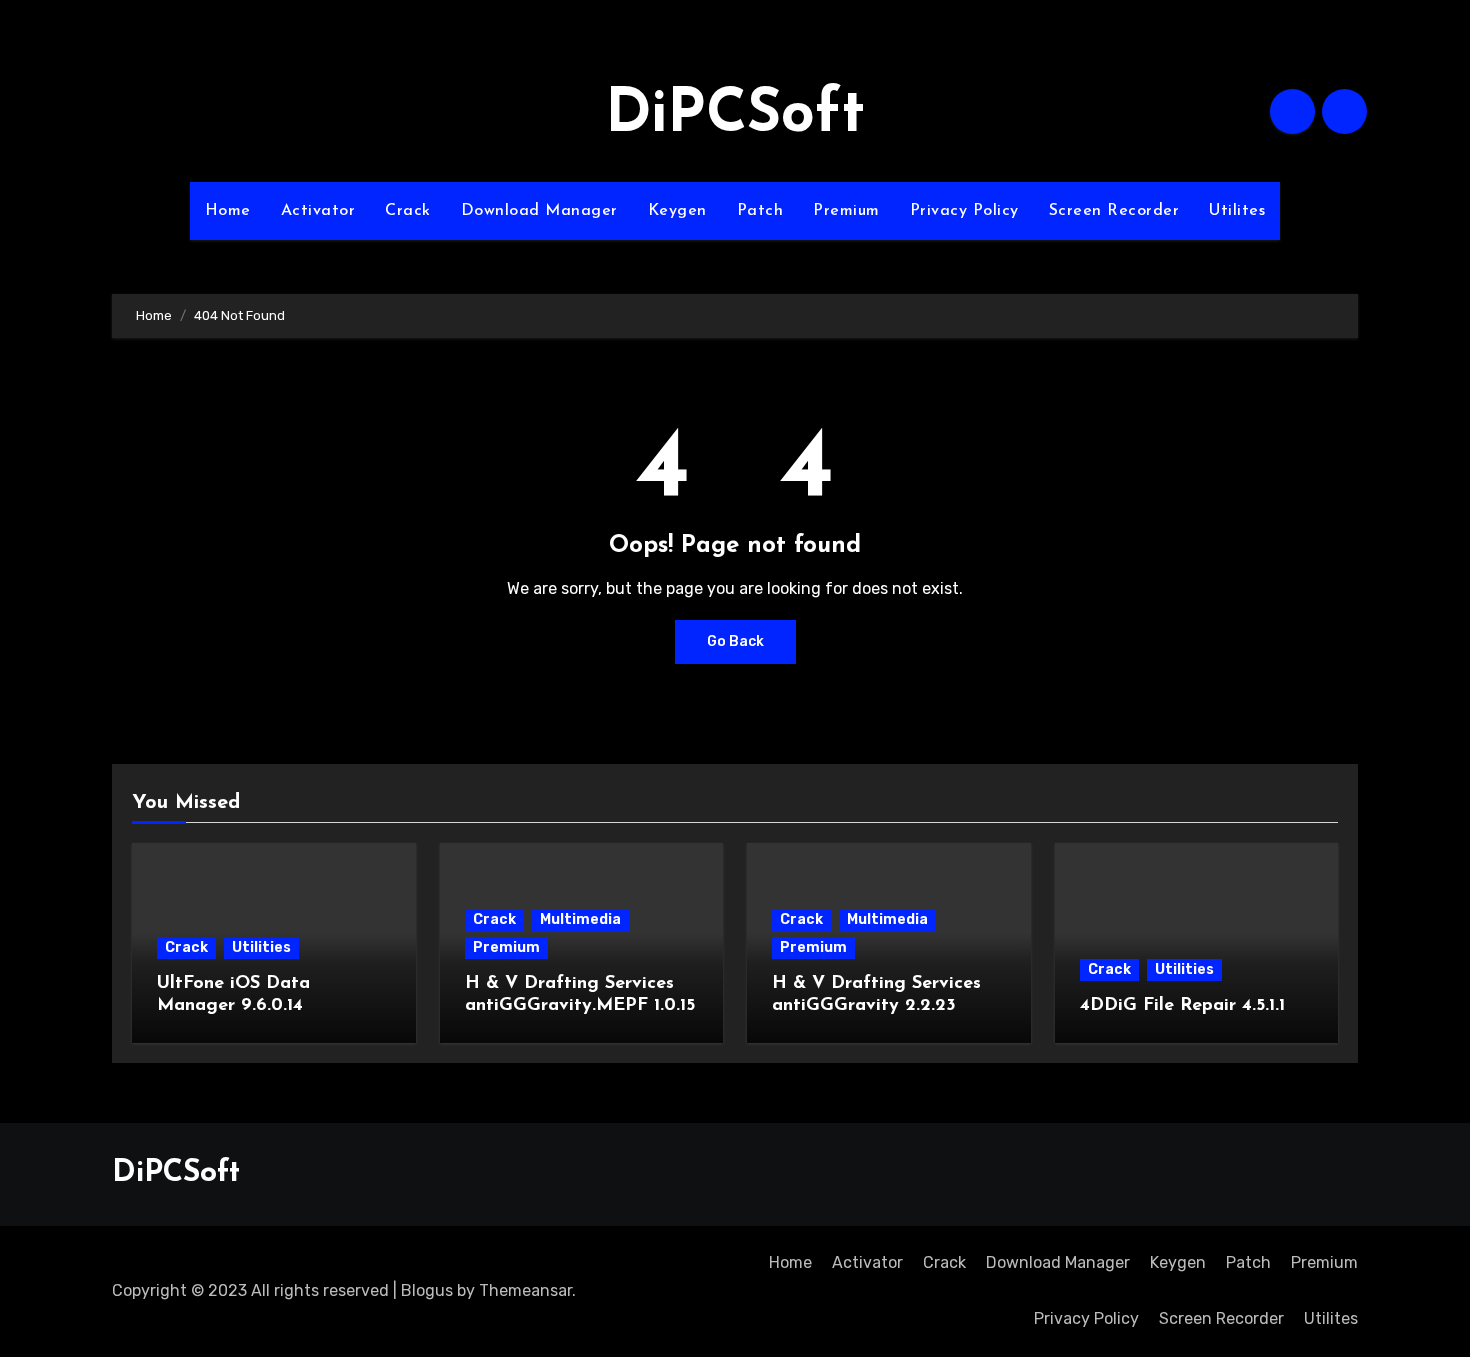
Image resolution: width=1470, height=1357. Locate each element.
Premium (846, 211)
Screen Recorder (1114, 211)
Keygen (677, 211)
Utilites (1237, 211)
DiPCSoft (735, 116)
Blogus (427, 1290)
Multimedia (580, 919)
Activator (318, 211)
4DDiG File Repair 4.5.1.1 (1182, 1006)
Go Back (735, 641)
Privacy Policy (964, 211)
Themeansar (525, 1290)
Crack (408, 211)
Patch (760, 211)
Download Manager (539, 211)
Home (228, 211)
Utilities (261, 947)
